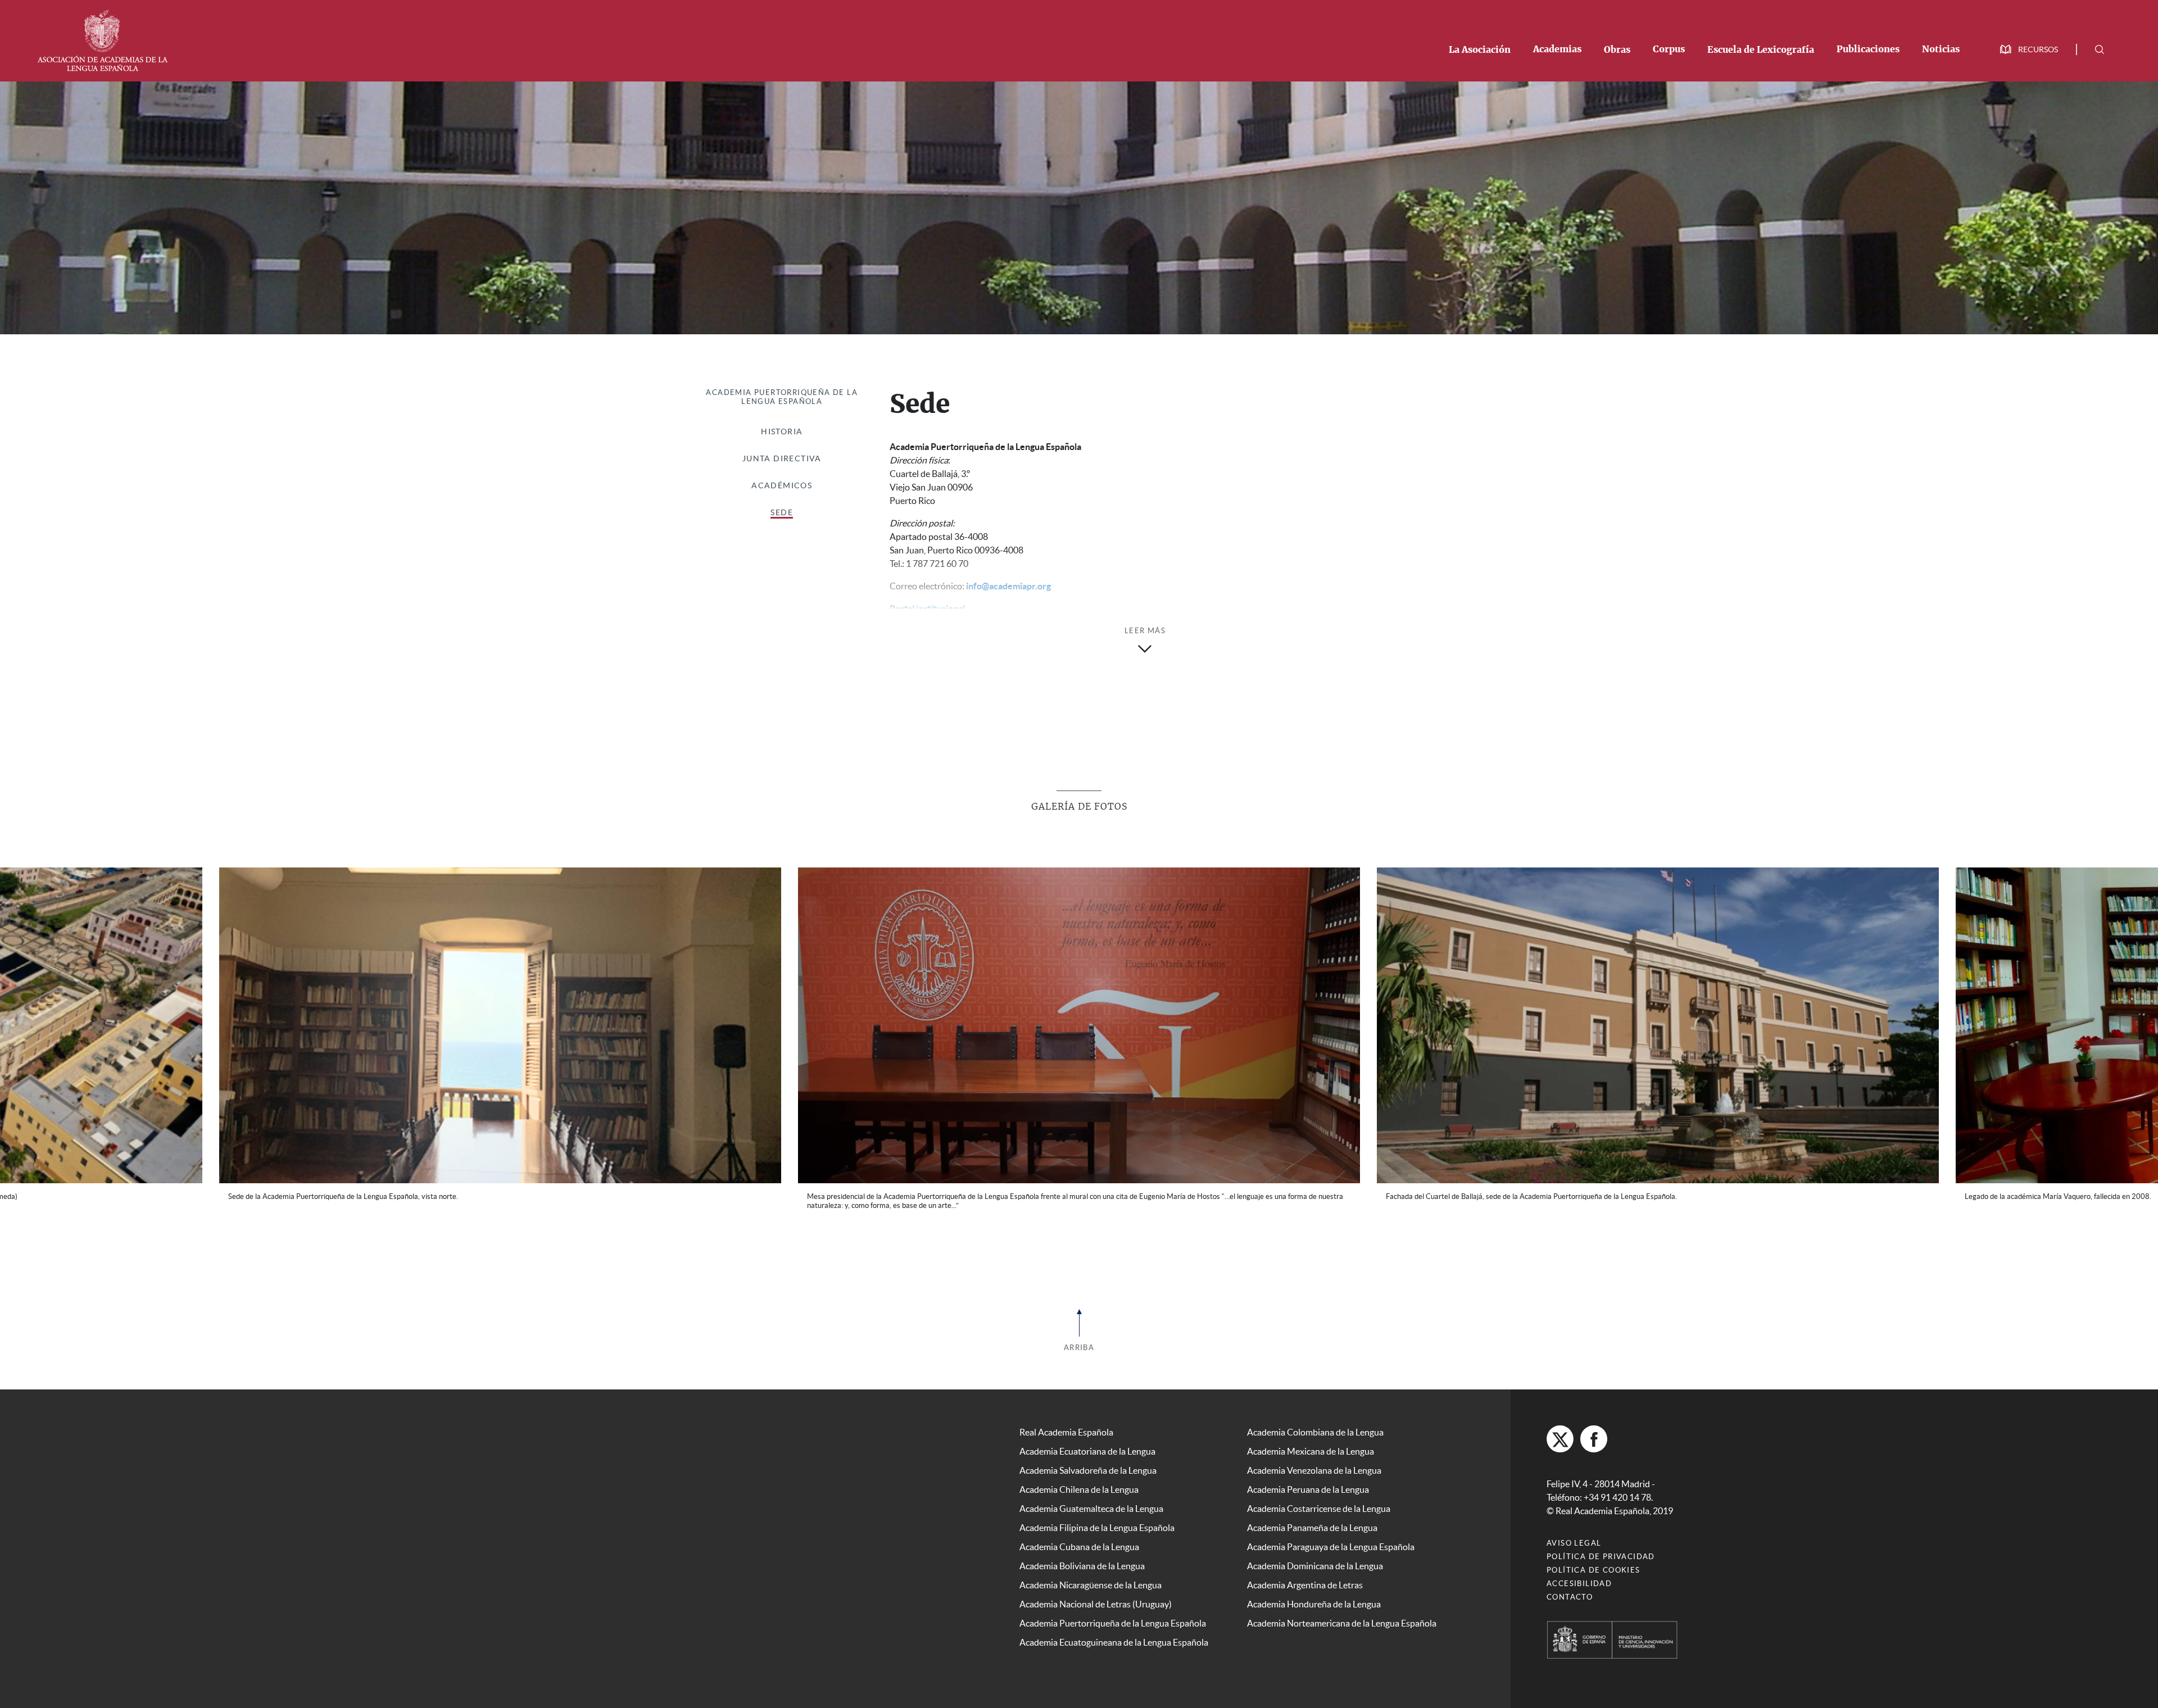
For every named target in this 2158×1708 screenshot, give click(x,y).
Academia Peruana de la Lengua (1308, 1480)
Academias (1557, 49)
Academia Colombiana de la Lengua (1315, 1423)
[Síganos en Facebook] (1594, 1430)
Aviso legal (1574, 1534)
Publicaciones (1868, 49)
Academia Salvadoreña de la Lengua (1088, 1461)
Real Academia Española (1066, 1423)
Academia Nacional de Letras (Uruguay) (1096, 1595)
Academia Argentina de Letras (1305, 1576)
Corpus (1669, 49)
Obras (1617, 50)
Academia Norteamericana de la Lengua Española (1342, 1614)
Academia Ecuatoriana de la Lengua (1087, 1442)
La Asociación (1480, 50)
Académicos (782, 485)
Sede (782, 512)
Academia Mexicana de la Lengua (1311, 1442)
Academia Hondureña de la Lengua (1314, 1595)
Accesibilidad (1579, 1575)
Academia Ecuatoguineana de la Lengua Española (1114, 1633)
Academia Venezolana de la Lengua (1314, 1461)
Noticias (1941, 49)
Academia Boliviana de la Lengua (1082, 1557)
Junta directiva (782, 458)
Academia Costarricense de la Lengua (1319, 1500)
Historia (782, 431)
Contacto (1570, 1588)
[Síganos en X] (1560, 1430)
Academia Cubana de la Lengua (1079, 1538)
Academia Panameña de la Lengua (1312, 1519)
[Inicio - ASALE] (102, 39)
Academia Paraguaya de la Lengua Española (1331, 1538)
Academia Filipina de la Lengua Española (1097, 1519)
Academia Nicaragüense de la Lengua (1091, 1576)
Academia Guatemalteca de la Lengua (1091, 1500)
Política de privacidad (1601, 1548)
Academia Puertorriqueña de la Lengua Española (782, 397)
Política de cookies (1593, 1561)
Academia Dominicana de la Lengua (1315, 1557)
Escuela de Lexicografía (1761, 50)
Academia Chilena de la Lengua (1079, 1480)
